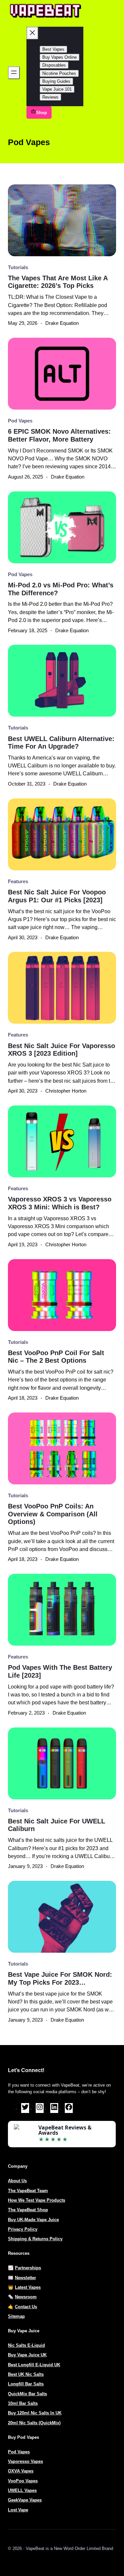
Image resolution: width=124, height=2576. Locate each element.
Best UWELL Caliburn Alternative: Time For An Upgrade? (61, 743)
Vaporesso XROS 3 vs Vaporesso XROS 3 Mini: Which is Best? (60, 1203)
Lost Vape (18, 2510)
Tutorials (18, 267)
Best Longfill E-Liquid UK (34, 2365)
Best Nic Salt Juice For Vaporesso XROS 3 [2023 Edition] (62, 1050)
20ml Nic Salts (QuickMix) (34, 2423)
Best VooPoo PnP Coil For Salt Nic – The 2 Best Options (56, 1357)
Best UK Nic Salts (26, 2374)
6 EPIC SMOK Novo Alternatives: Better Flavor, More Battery (59, 435)
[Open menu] (14, 73)
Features (18, 882)
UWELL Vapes (22, 2490)
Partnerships (28, 2268)
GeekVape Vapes (25, 2500)
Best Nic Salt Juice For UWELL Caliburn (57, 1825)
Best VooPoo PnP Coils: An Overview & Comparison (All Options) (53, 1514)
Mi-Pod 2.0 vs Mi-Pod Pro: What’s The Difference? (61, 589)
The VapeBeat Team (28, 2191)
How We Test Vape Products (37, 2200)
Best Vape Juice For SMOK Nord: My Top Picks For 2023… (60, 1978)
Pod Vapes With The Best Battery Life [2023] (60, 1671)
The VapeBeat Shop (28, 2210)
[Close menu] (32, 33)
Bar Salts (28, 2403)
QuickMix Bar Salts (27, 2394)
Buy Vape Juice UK (27, 2355)
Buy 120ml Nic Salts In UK (35, 2413)
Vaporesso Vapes (25, 2461)
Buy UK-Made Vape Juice (33, 2220)
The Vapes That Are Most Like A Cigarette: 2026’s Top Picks (58, 282)
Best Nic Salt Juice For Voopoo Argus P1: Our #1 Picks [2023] (57, 896)
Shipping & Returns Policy (35, 2239)
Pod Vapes (20, 421)
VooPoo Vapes (23, 2481)
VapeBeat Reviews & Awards (65, 2130)
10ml (14, 2403)
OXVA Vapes (21, 2471)
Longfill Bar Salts (26, 2384)
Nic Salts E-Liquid (26, 2345)
